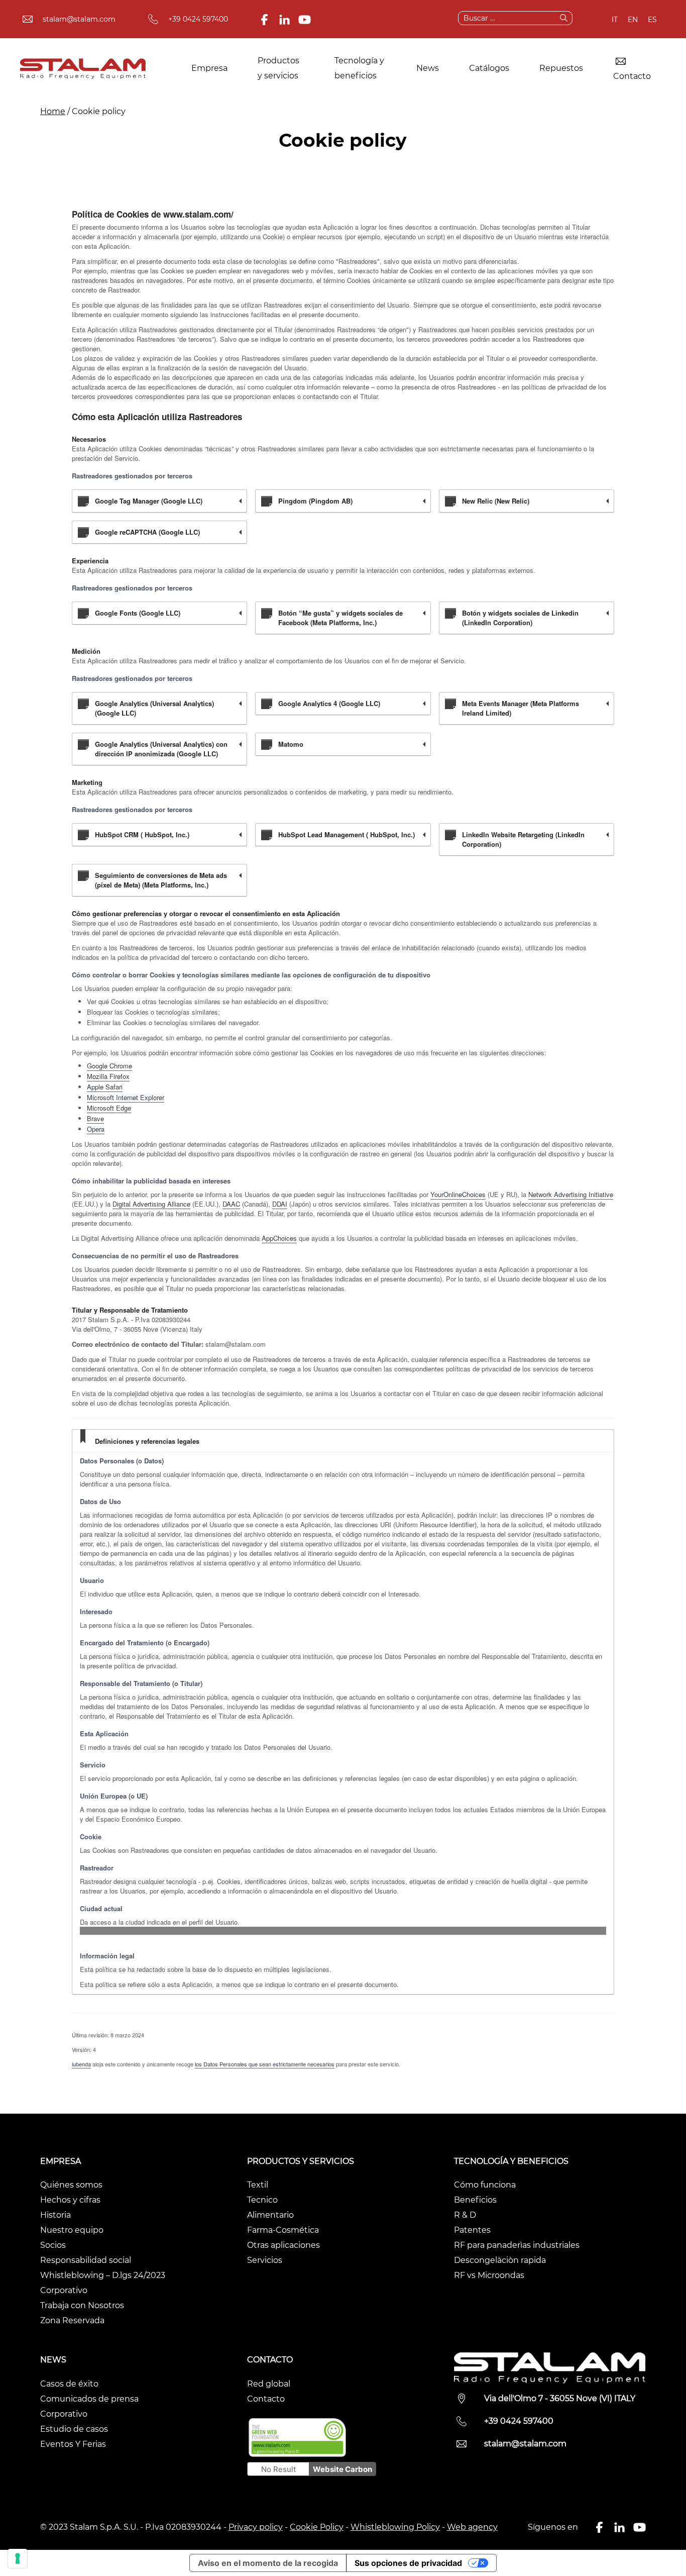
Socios (53, 2245)
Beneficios (475, 2200)
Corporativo (64, 2290)
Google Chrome (109, 1066)
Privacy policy (256, 2527)
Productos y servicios (278, 68)
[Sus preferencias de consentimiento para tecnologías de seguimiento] (18, 2558)
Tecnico (262, 2200)
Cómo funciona (485, 2185)
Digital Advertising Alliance (151, 1204)
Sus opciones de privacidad (408, 2563)
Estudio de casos (74, 2429)
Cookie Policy (317, 2527)
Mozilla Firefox (108, 1076)
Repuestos (561, 68)
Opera (96, 1129)
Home (53, 111)
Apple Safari (105, 1087)
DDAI (280, 1204)
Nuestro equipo (72, 2230)
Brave (95, 1118)
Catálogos (489, 68)
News (428, 68)
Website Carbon (342, 2469)
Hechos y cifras (70, 2200)
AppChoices (279, 1238)
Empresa (209, 68)
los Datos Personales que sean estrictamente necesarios (265, 2064)
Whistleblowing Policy (395, 2527)
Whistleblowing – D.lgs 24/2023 (103, 2275)
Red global (269, 2384)
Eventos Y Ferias (73, 2444)
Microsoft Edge (109, 1108)
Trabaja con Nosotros (82, 2305)
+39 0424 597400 (198, 19)
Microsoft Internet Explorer (126, 1097)
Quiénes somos (71, 2185)
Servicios (265, 2260)
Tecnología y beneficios (359, 68)
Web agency (472, 2527)
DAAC (231, 1204)
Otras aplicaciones (283, 2245)
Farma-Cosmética (283, 2230)
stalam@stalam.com (79, 19)
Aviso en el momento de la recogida (268, 2563)
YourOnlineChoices (458, 1194)
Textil (258, 2185)
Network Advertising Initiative (571, 1194)
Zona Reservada (72, 2320)
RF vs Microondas (489, 2275)
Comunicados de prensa (89, 2399)
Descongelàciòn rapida (500, 2260)
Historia (55, 2215)
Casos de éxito (69, 2384)
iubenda (81, 2064)
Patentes (472, 2230)
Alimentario (270, 2215)
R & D (465, 2215)
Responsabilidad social (86, 2260)
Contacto (632, 76)
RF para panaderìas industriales (517, 2245)
